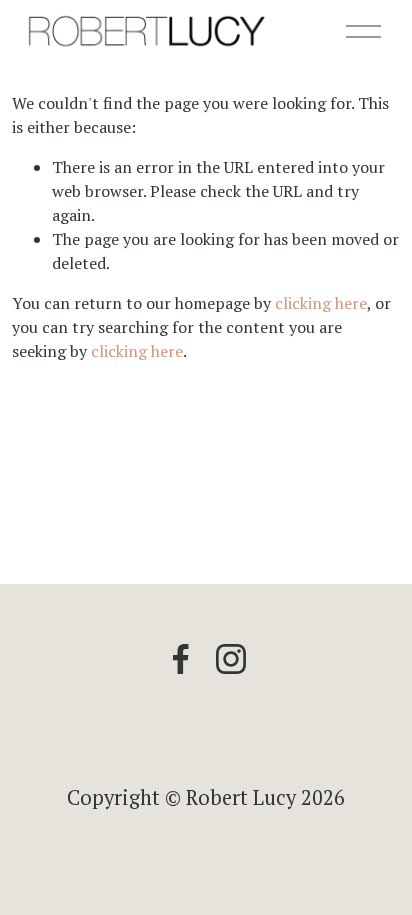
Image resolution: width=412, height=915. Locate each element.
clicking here (321, 303)
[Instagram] (231, 659)
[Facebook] (181, 659)
